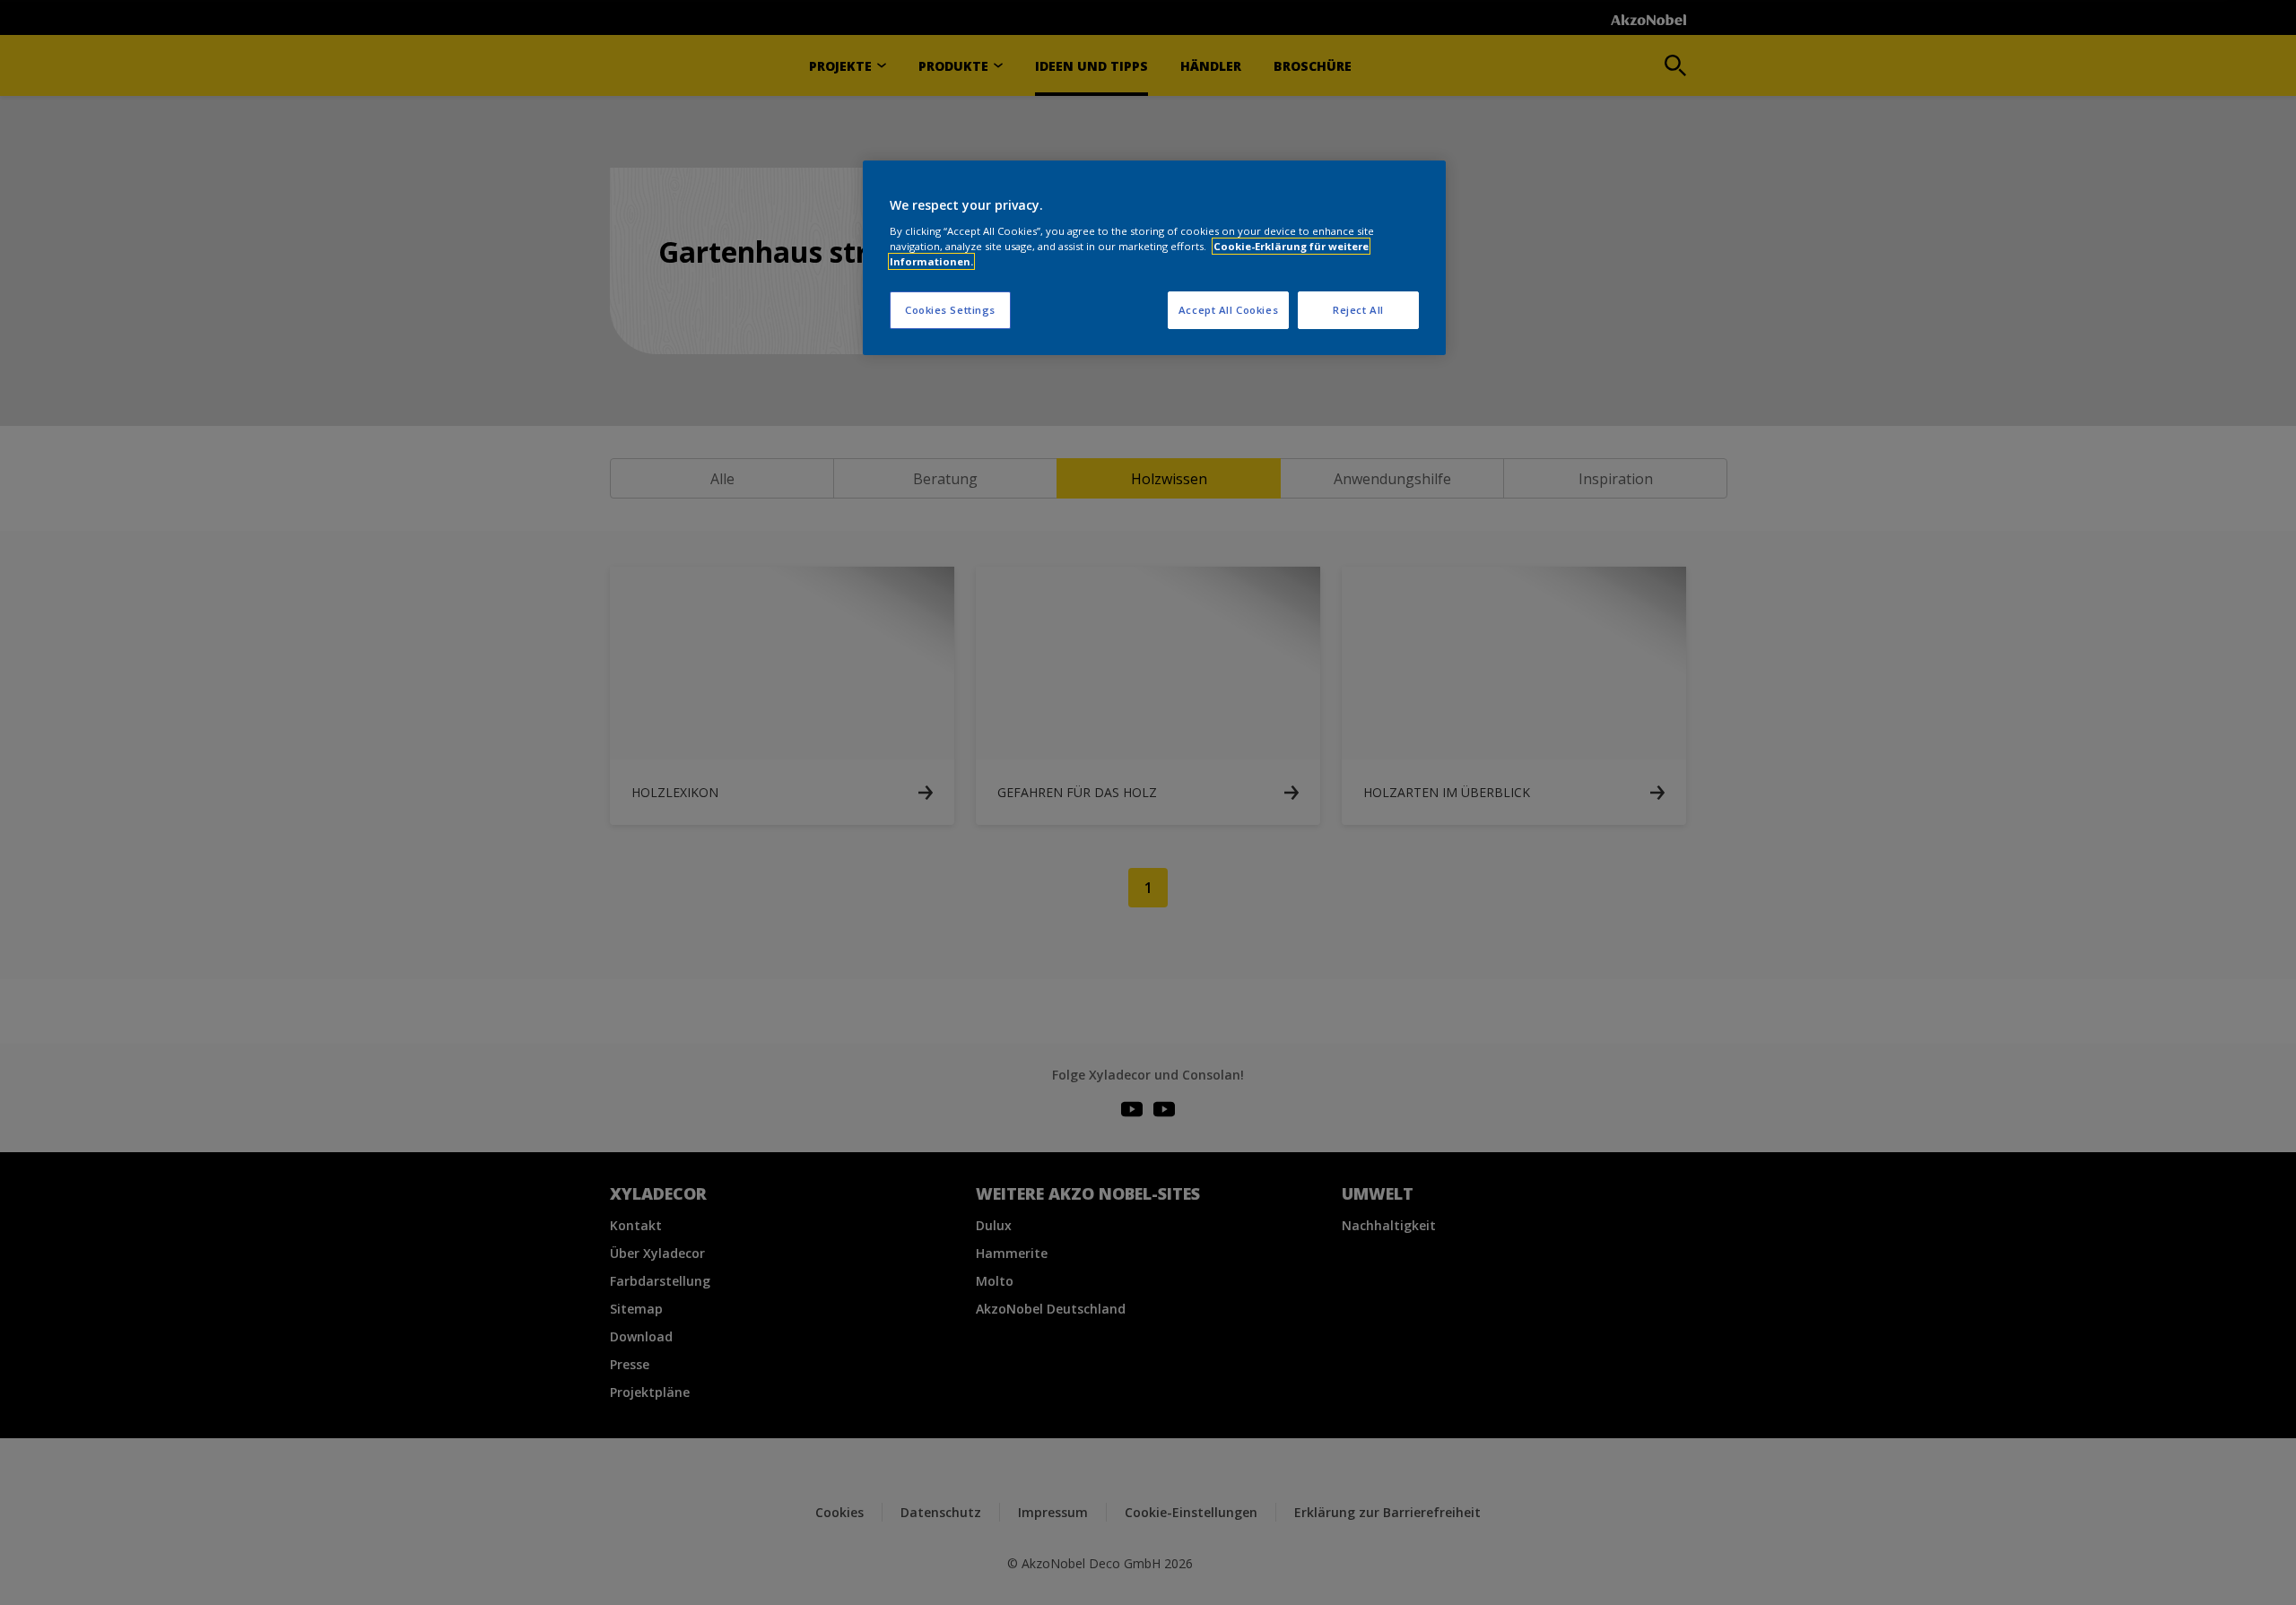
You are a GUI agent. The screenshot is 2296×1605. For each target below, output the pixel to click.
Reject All (1358, 310)
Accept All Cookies (1228, 310)
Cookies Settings (950, 310)
